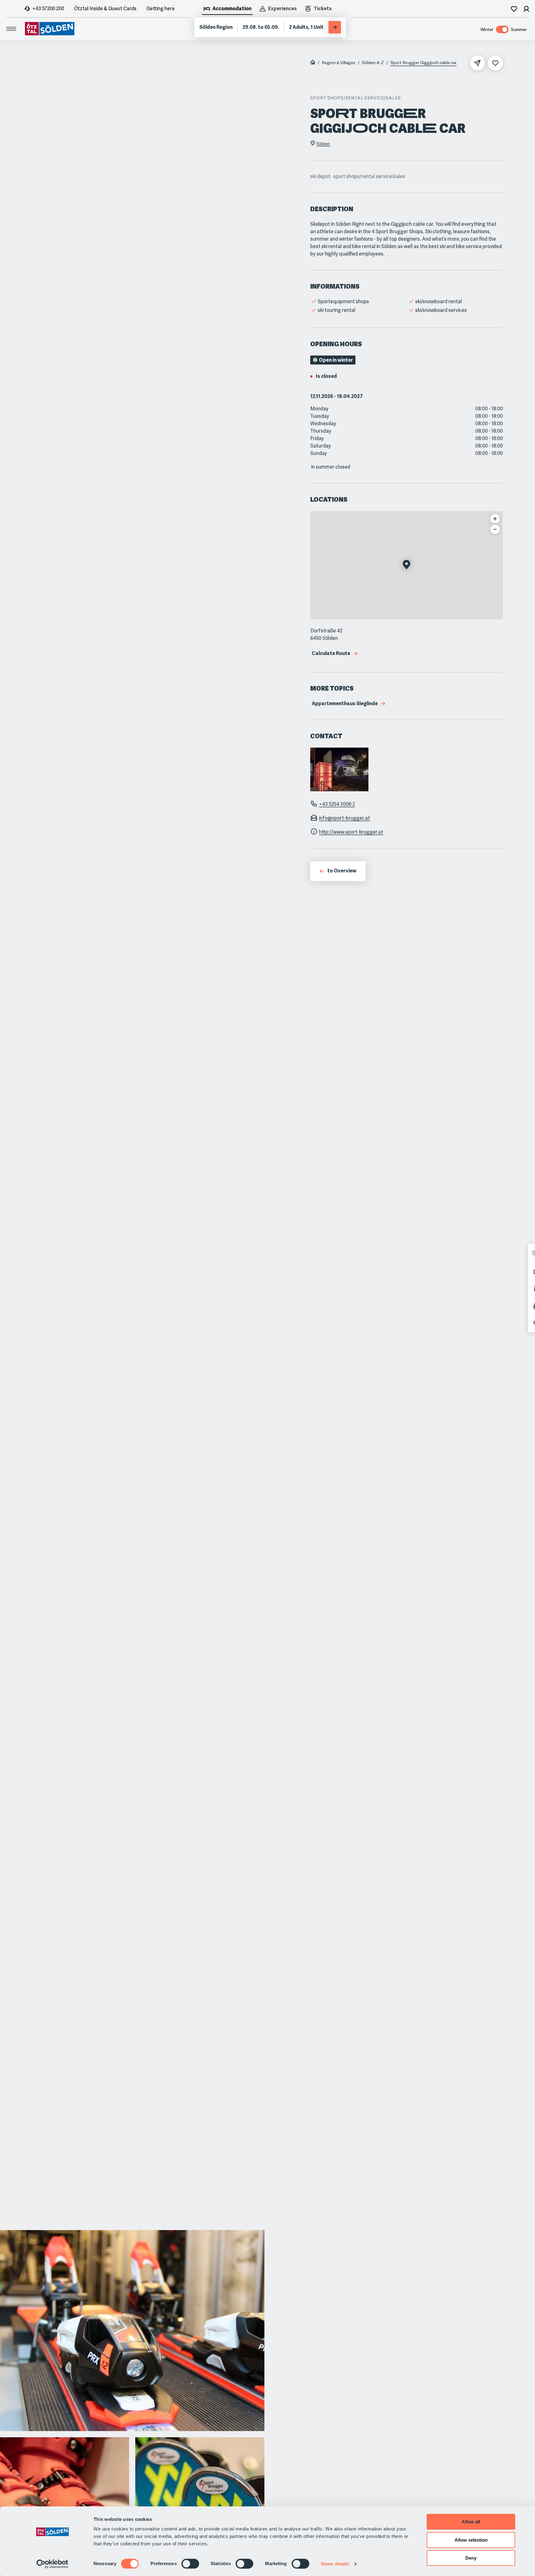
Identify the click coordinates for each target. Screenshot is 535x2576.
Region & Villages (339, 63)
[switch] (190, 2564)
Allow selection (471, 2540)
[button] (407, 565)
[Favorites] (514, 9)
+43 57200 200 (48, 9)
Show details (335, 2564)
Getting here (161, 9)
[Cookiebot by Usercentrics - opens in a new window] (52, 2564)
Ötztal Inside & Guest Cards (105, 9)
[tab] (227, 9)
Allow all (471, 2522)
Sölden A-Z (373, 63)
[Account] (526, 9)
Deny (471, 2558)
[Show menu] (11, 29)
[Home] (313, 63)
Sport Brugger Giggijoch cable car (424, 63)
